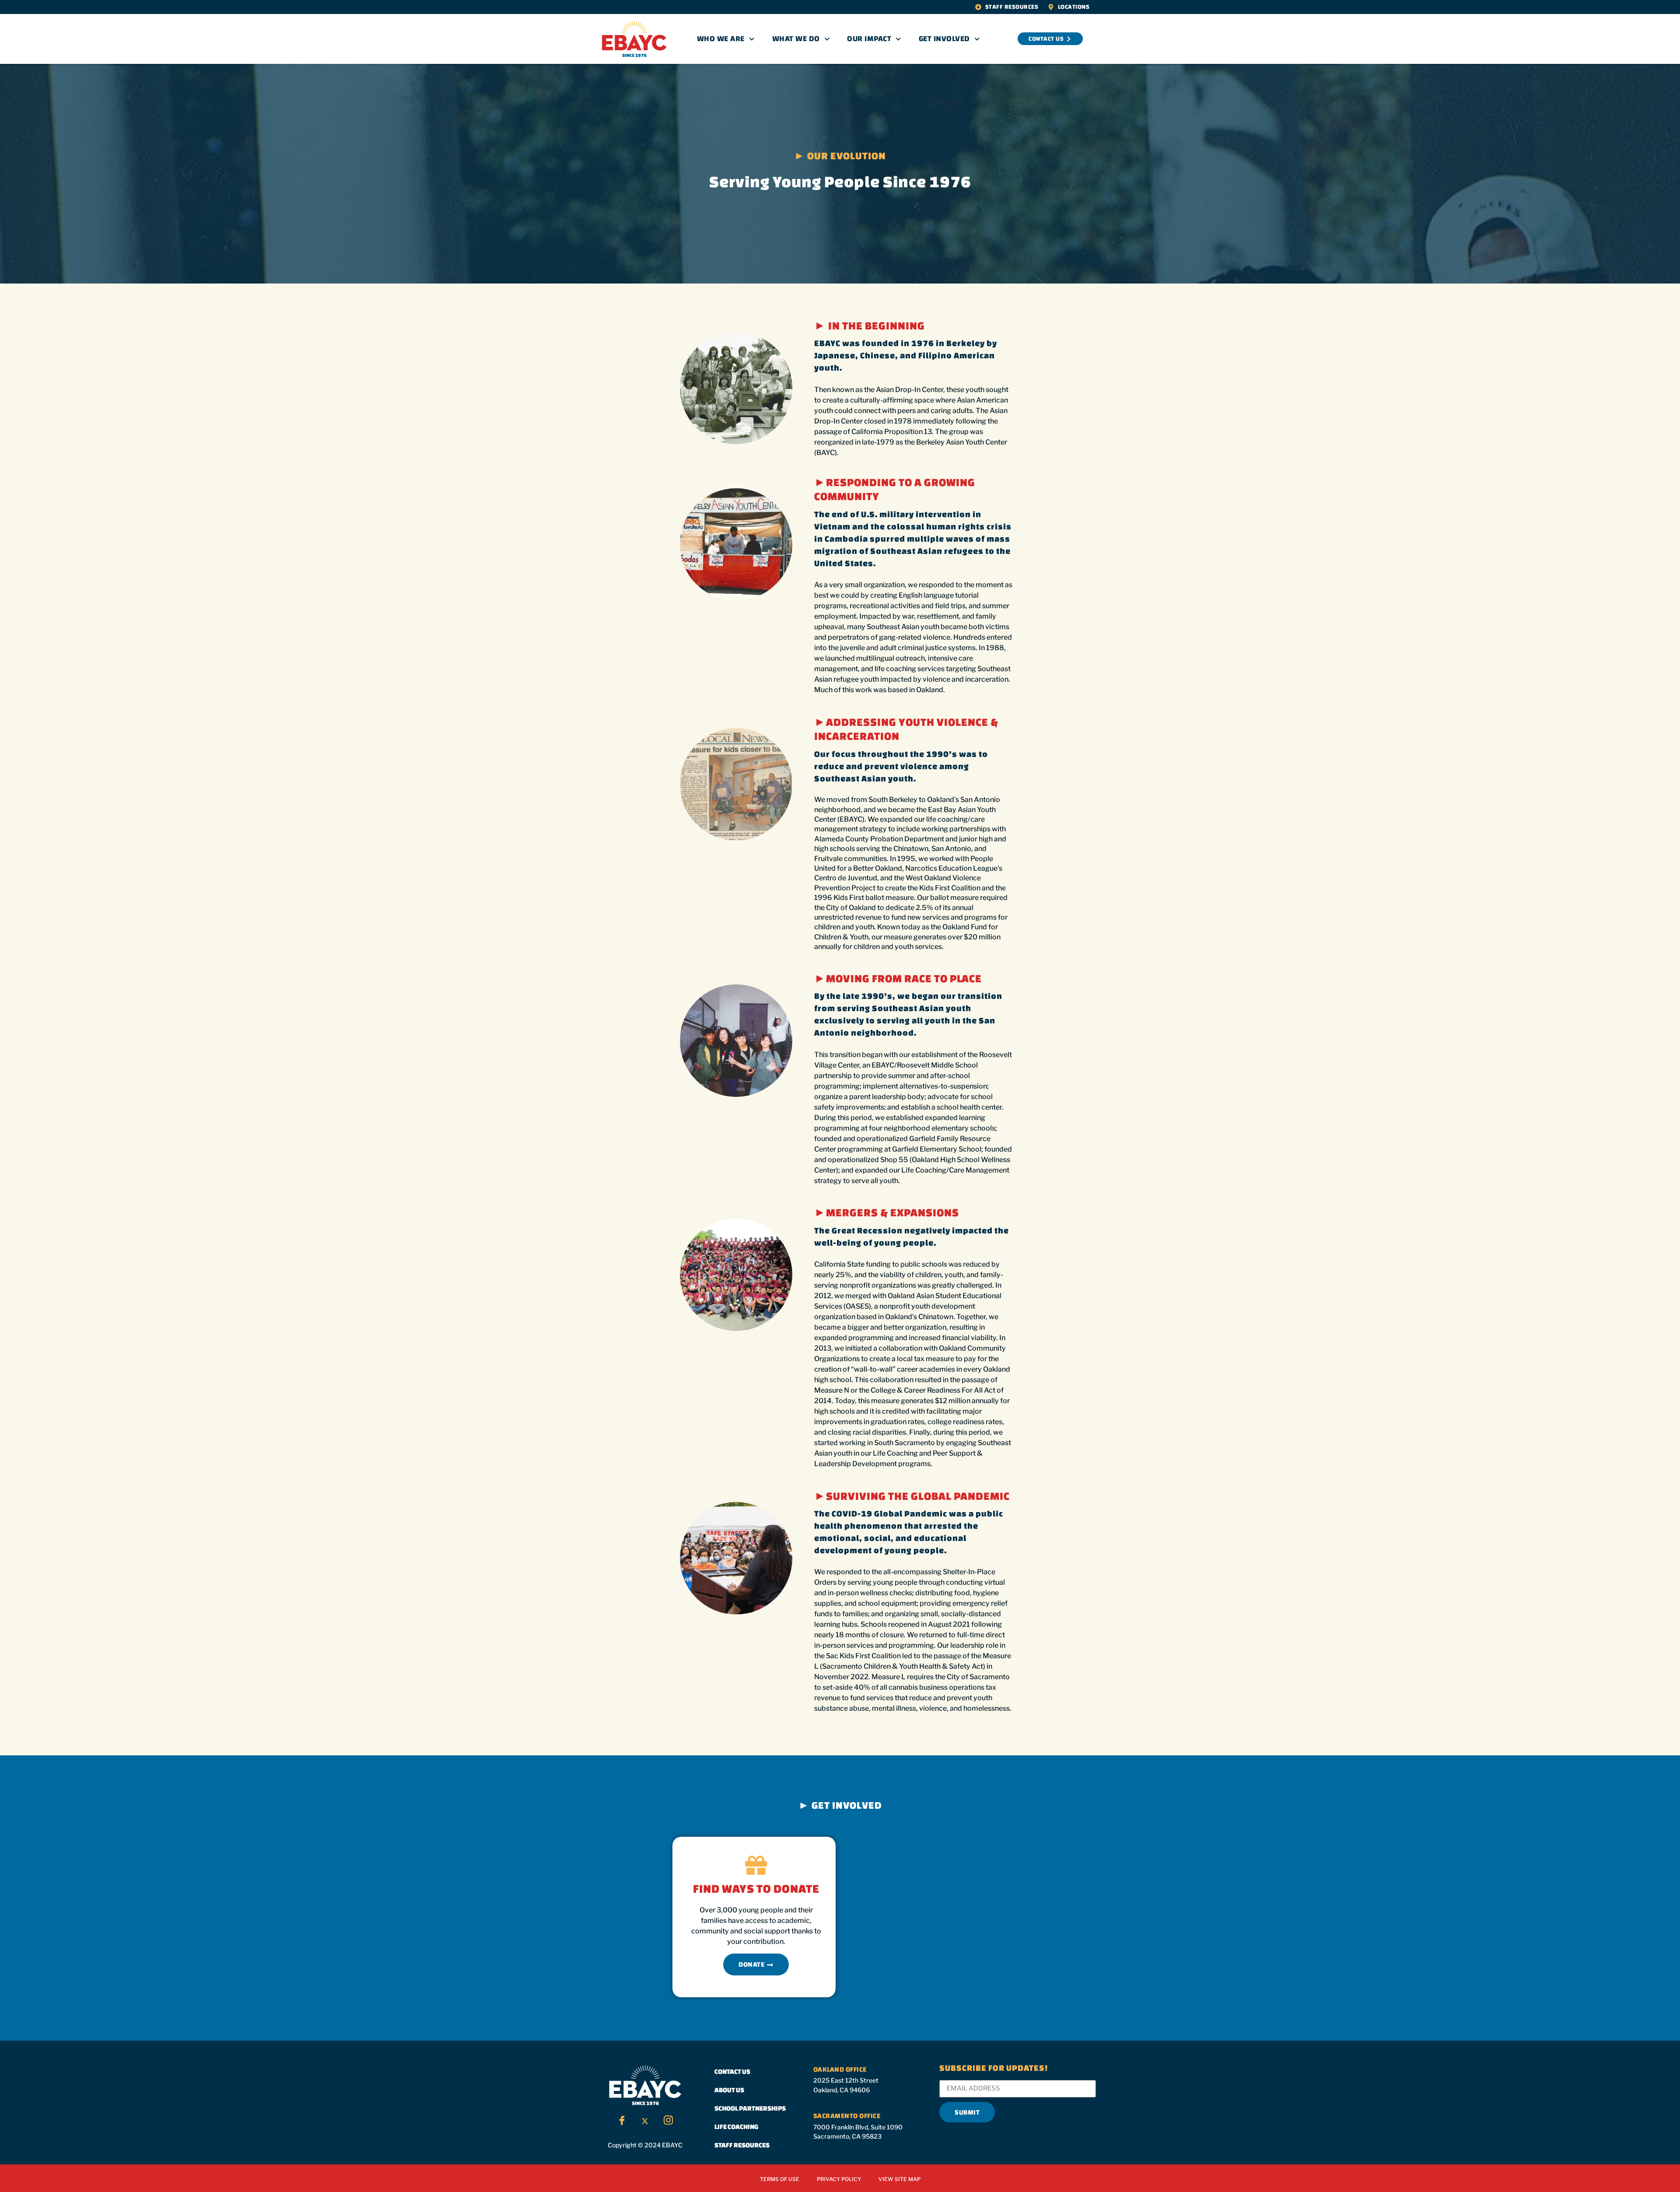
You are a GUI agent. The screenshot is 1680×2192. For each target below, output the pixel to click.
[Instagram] (668, 2121)
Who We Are (721, 39)
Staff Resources (742, 2145)
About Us (729, 2090)
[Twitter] (645, 2121)
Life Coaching (737, 2127)
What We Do (796, 39)
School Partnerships (750, 2108)
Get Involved (944, 39)
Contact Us (732, 2071)
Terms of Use (780, 2179)
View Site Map (899, 2179)
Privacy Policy (839, 2179)
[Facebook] (622, 2121)
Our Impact (869, 39)
